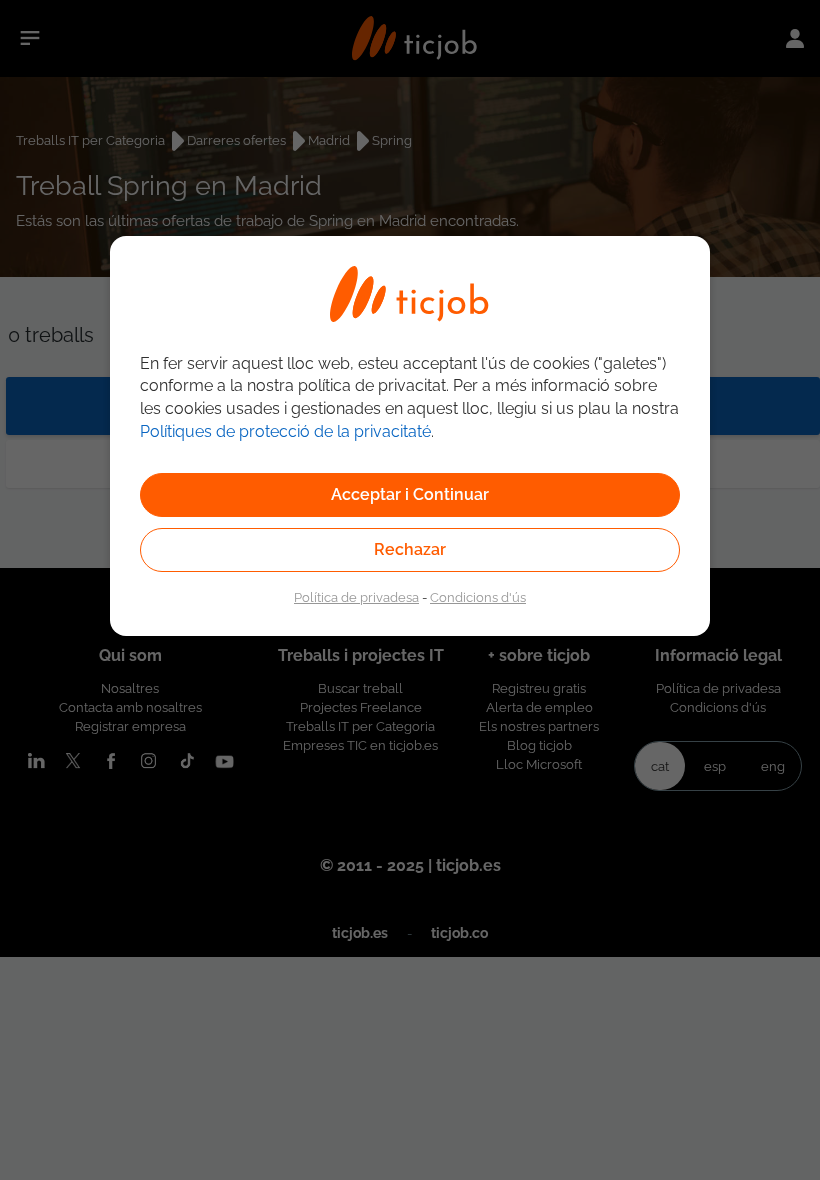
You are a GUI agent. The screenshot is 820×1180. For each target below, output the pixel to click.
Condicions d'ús (478, 597)
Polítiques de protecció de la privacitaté (285, 431)
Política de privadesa (356, 597)
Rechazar (410, 549)
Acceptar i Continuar (410, 494)
